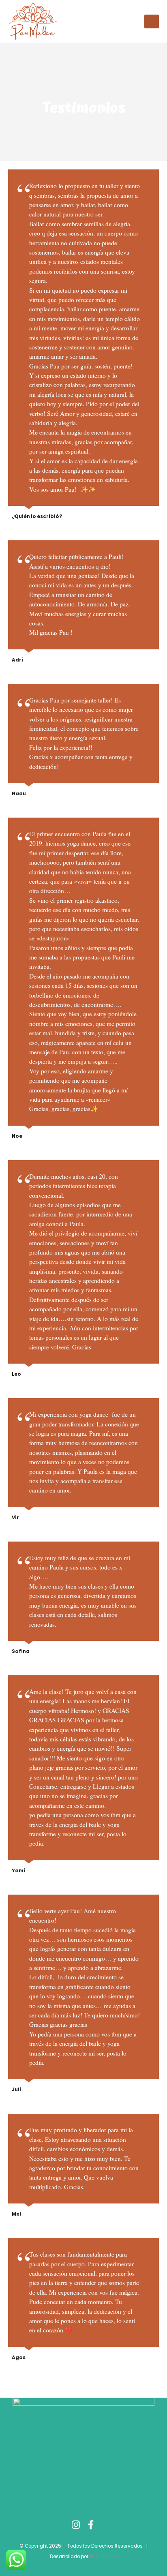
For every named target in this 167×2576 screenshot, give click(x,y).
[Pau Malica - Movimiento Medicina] (33, 21)
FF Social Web (105, 2557)
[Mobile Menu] (152, 21)
